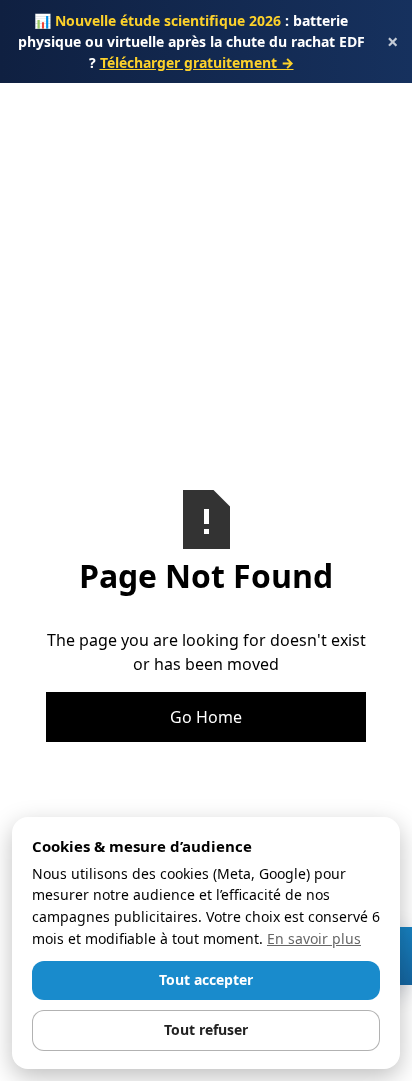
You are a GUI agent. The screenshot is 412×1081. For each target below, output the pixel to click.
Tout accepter (206, 979)
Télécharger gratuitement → (197, 62)
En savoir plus (314, 938)
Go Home (206, 717)
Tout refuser (206, 1029)
